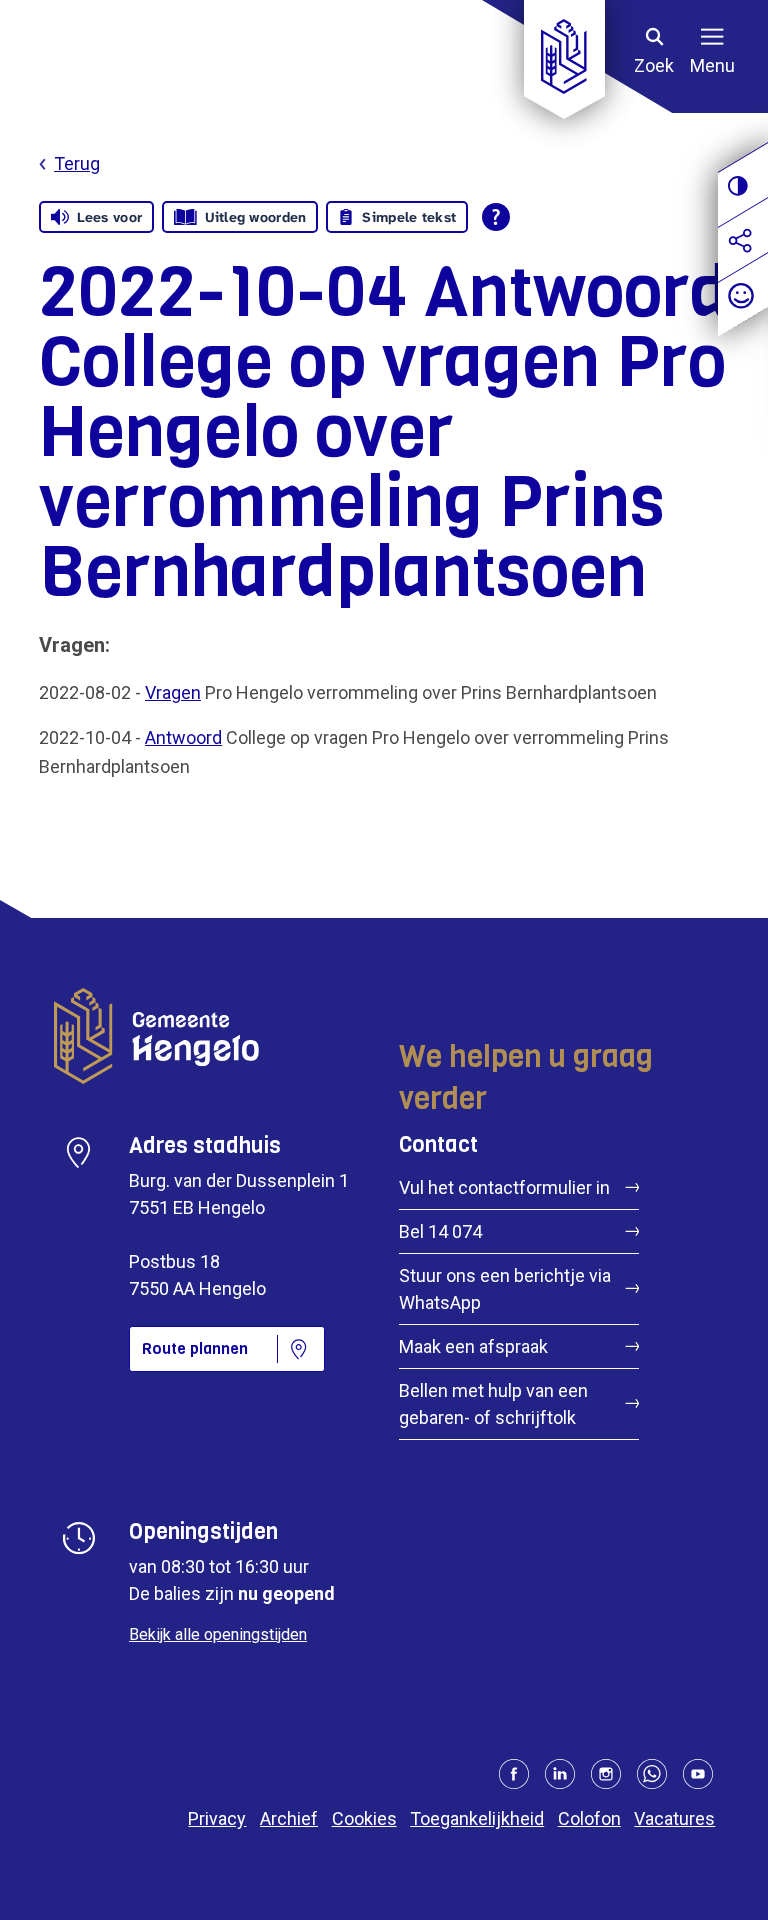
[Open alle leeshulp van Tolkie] (496, 217)
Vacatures (674, 1818)
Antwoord (183, 737)
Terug (77, 163)
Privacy (217, 1818)
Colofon (589, 1818)
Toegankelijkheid (477, 1818)
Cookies (364, 1818)
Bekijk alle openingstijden (218, 1634)
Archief (289, 1818)
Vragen (173, 692)
